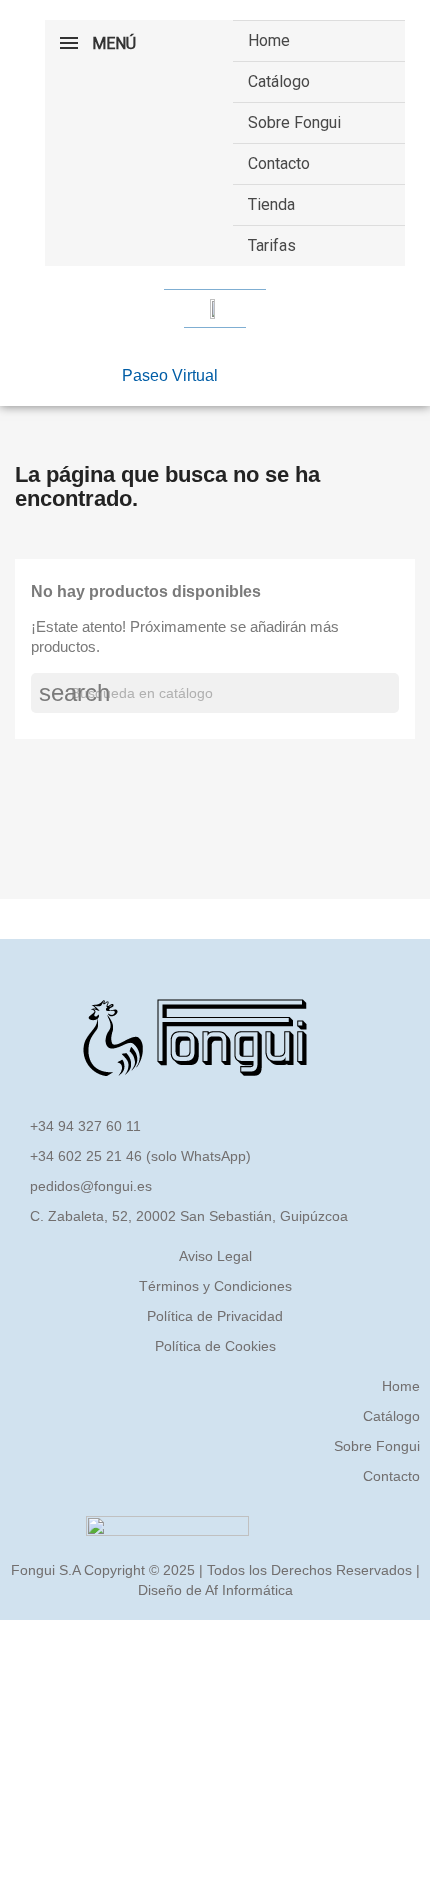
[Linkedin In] (280, 373)
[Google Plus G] (309, 373)
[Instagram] (251, 373)
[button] (170, 376)
